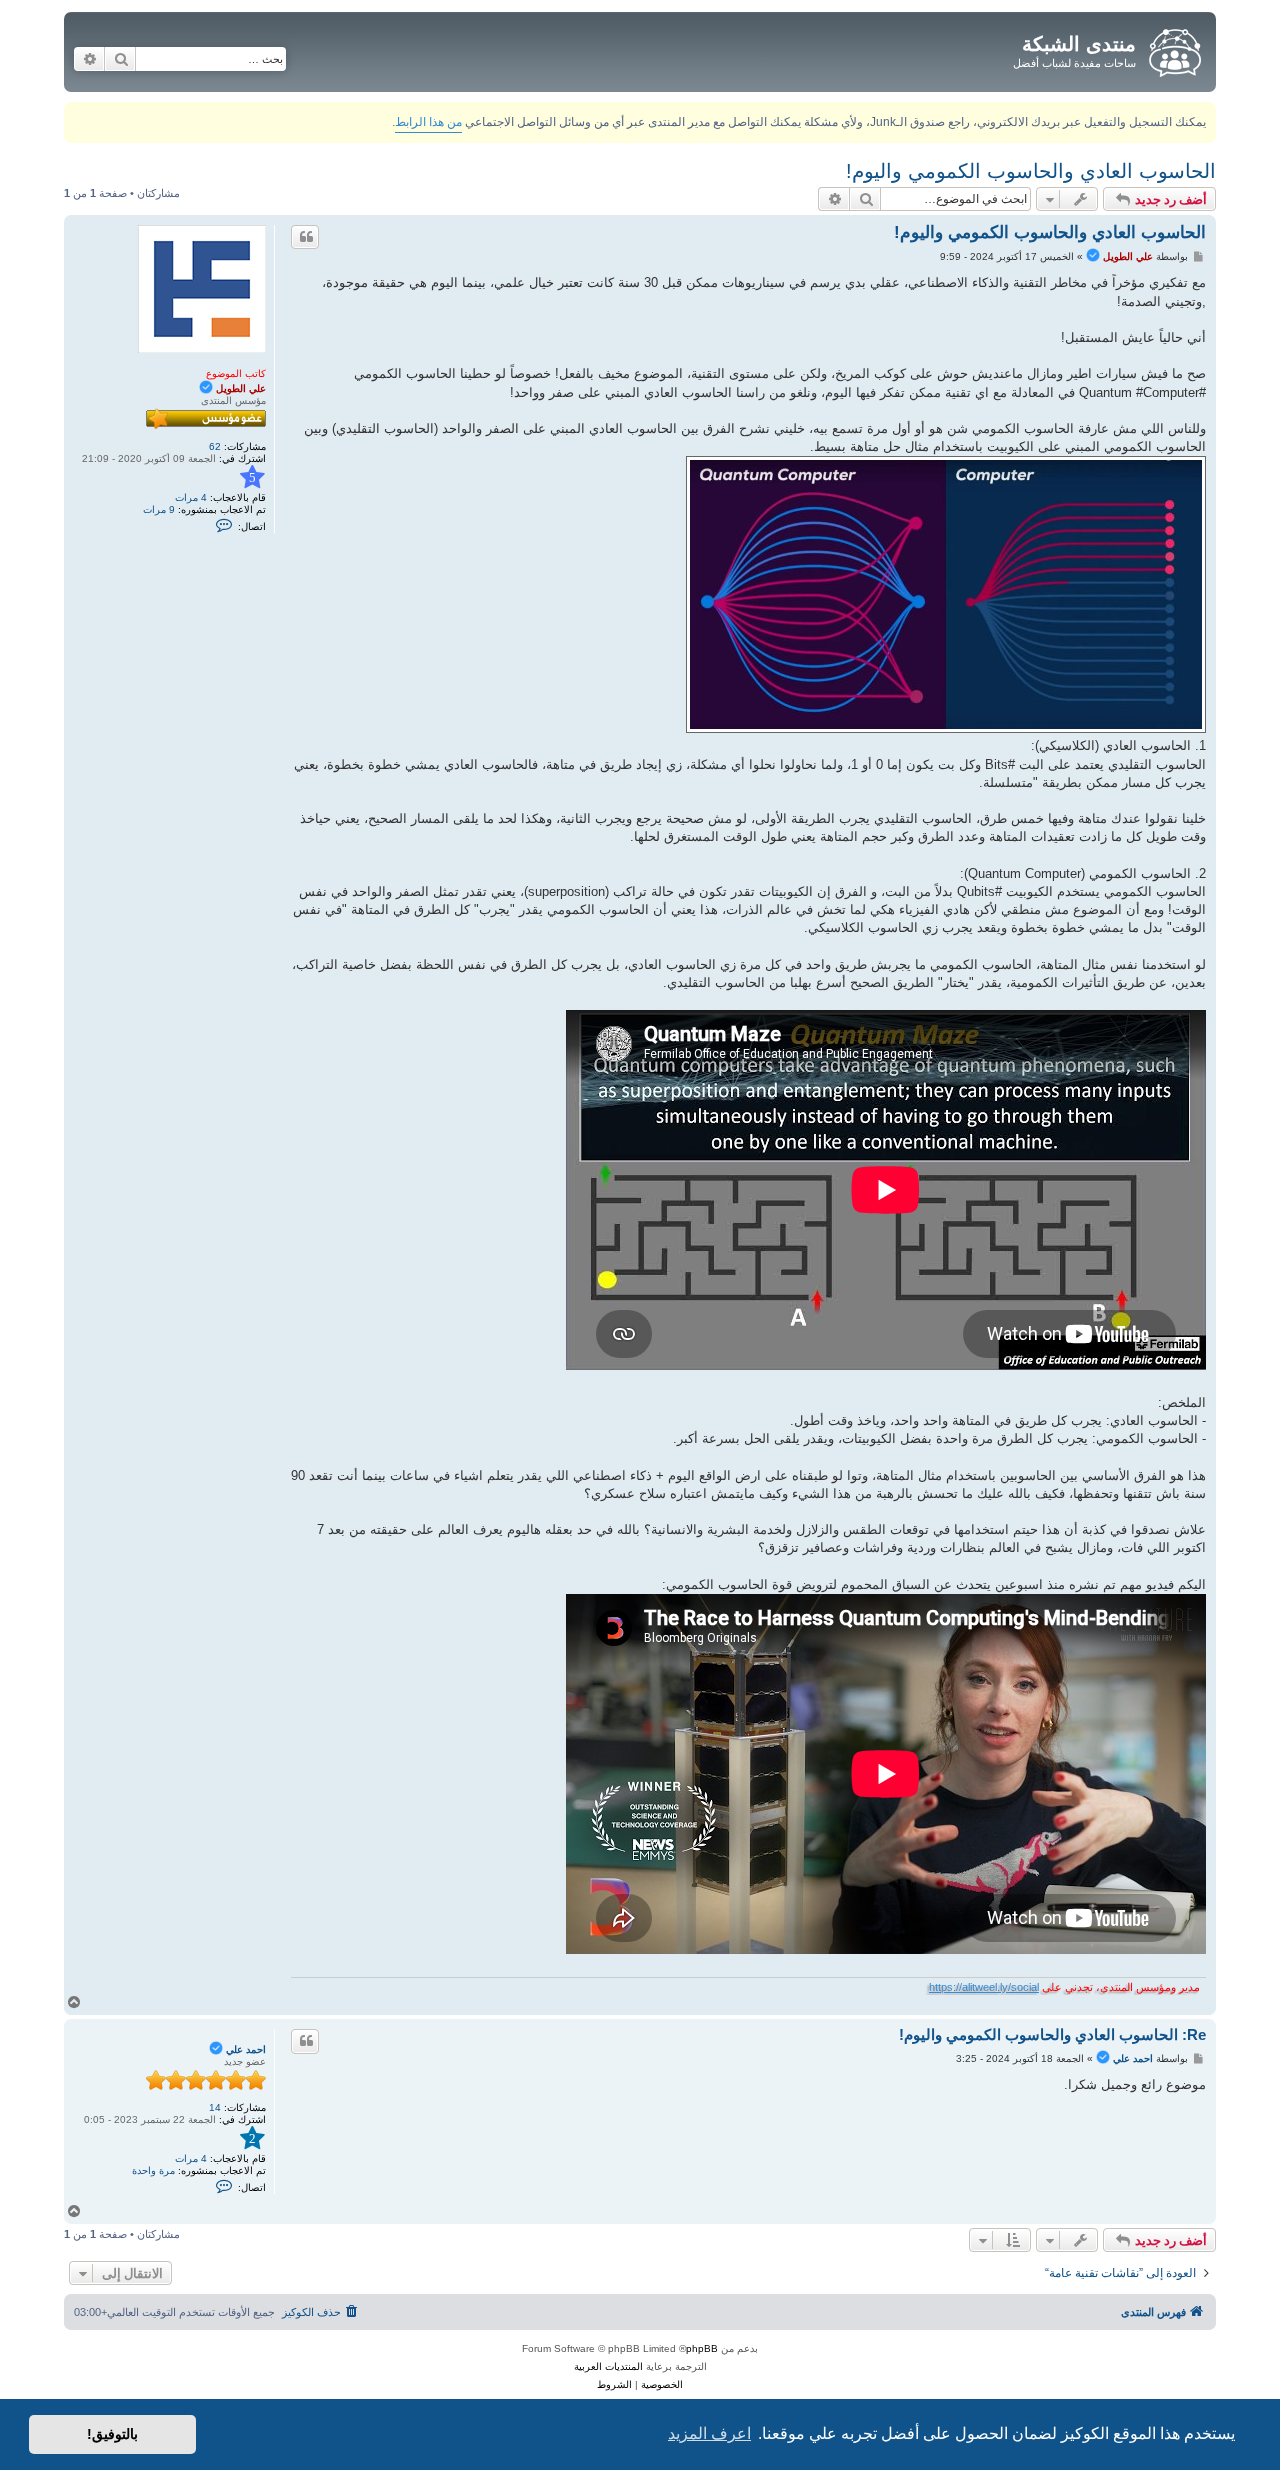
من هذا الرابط (428, 122)
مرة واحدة (153, 2170)
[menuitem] (321, 2312)
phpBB (702, 2348)
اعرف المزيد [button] (709, 2433)
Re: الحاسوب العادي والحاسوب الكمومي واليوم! (1052, 2034)
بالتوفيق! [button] (112, 2434)
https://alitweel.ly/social (984, 1987)
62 (215, 446)
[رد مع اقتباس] (305, 237)
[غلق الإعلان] (78, 113)
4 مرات (191, 497)
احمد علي (246, 2049)
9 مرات (159, 509)
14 (215, 2107)
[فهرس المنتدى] (1173, 49)
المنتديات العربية (608, 2366)
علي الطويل (241, 388)
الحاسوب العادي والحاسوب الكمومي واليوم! (1031, 171)
